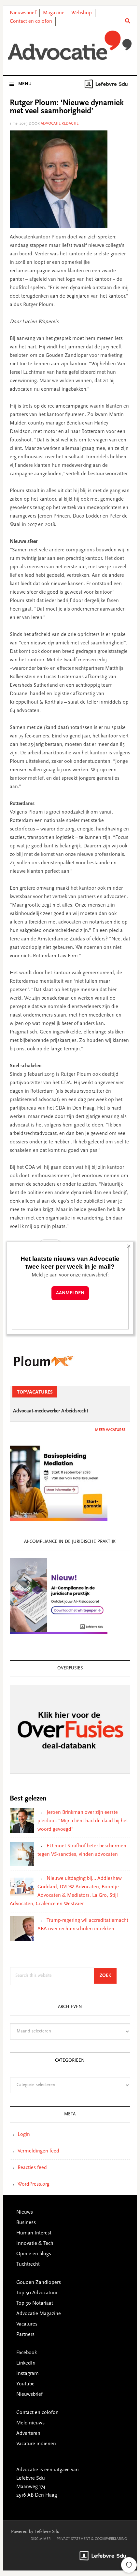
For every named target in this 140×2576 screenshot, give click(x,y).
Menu (25, 84)
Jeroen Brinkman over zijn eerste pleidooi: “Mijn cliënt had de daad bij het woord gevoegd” (83, 1821)
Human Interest (34, 2233)
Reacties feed (32, 2168)
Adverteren (28, 2434)
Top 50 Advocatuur (37, 2293)
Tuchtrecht (28, 2264)
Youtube (25, 2384)
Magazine (54, 13)
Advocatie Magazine (39, 2314)
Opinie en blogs (34, 2254)
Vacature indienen (36, 2444)
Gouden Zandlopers (39, 2283)
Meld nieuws (30, 2423)
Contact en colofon (31, 21)
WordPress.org (34, 2184)
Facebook (27, 2353)
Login (24, 2135)
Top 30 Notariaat (35, 2303)
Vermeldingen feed (38, 2151)
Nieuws (25, 2212)
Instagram (28, 2374)
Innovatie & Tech (35, 2244)
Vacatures (27, 2324)
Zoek (108, 1976)
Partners (25, 2335)
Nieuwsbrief (23, 13)
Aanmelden (70, 1293)
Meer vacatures (110, 1430)
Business (26, 2223)
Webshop (82, 13)
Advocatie (70, 45)
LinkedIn (26, 2363)
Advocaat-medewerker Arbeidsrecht (51, 1411)
